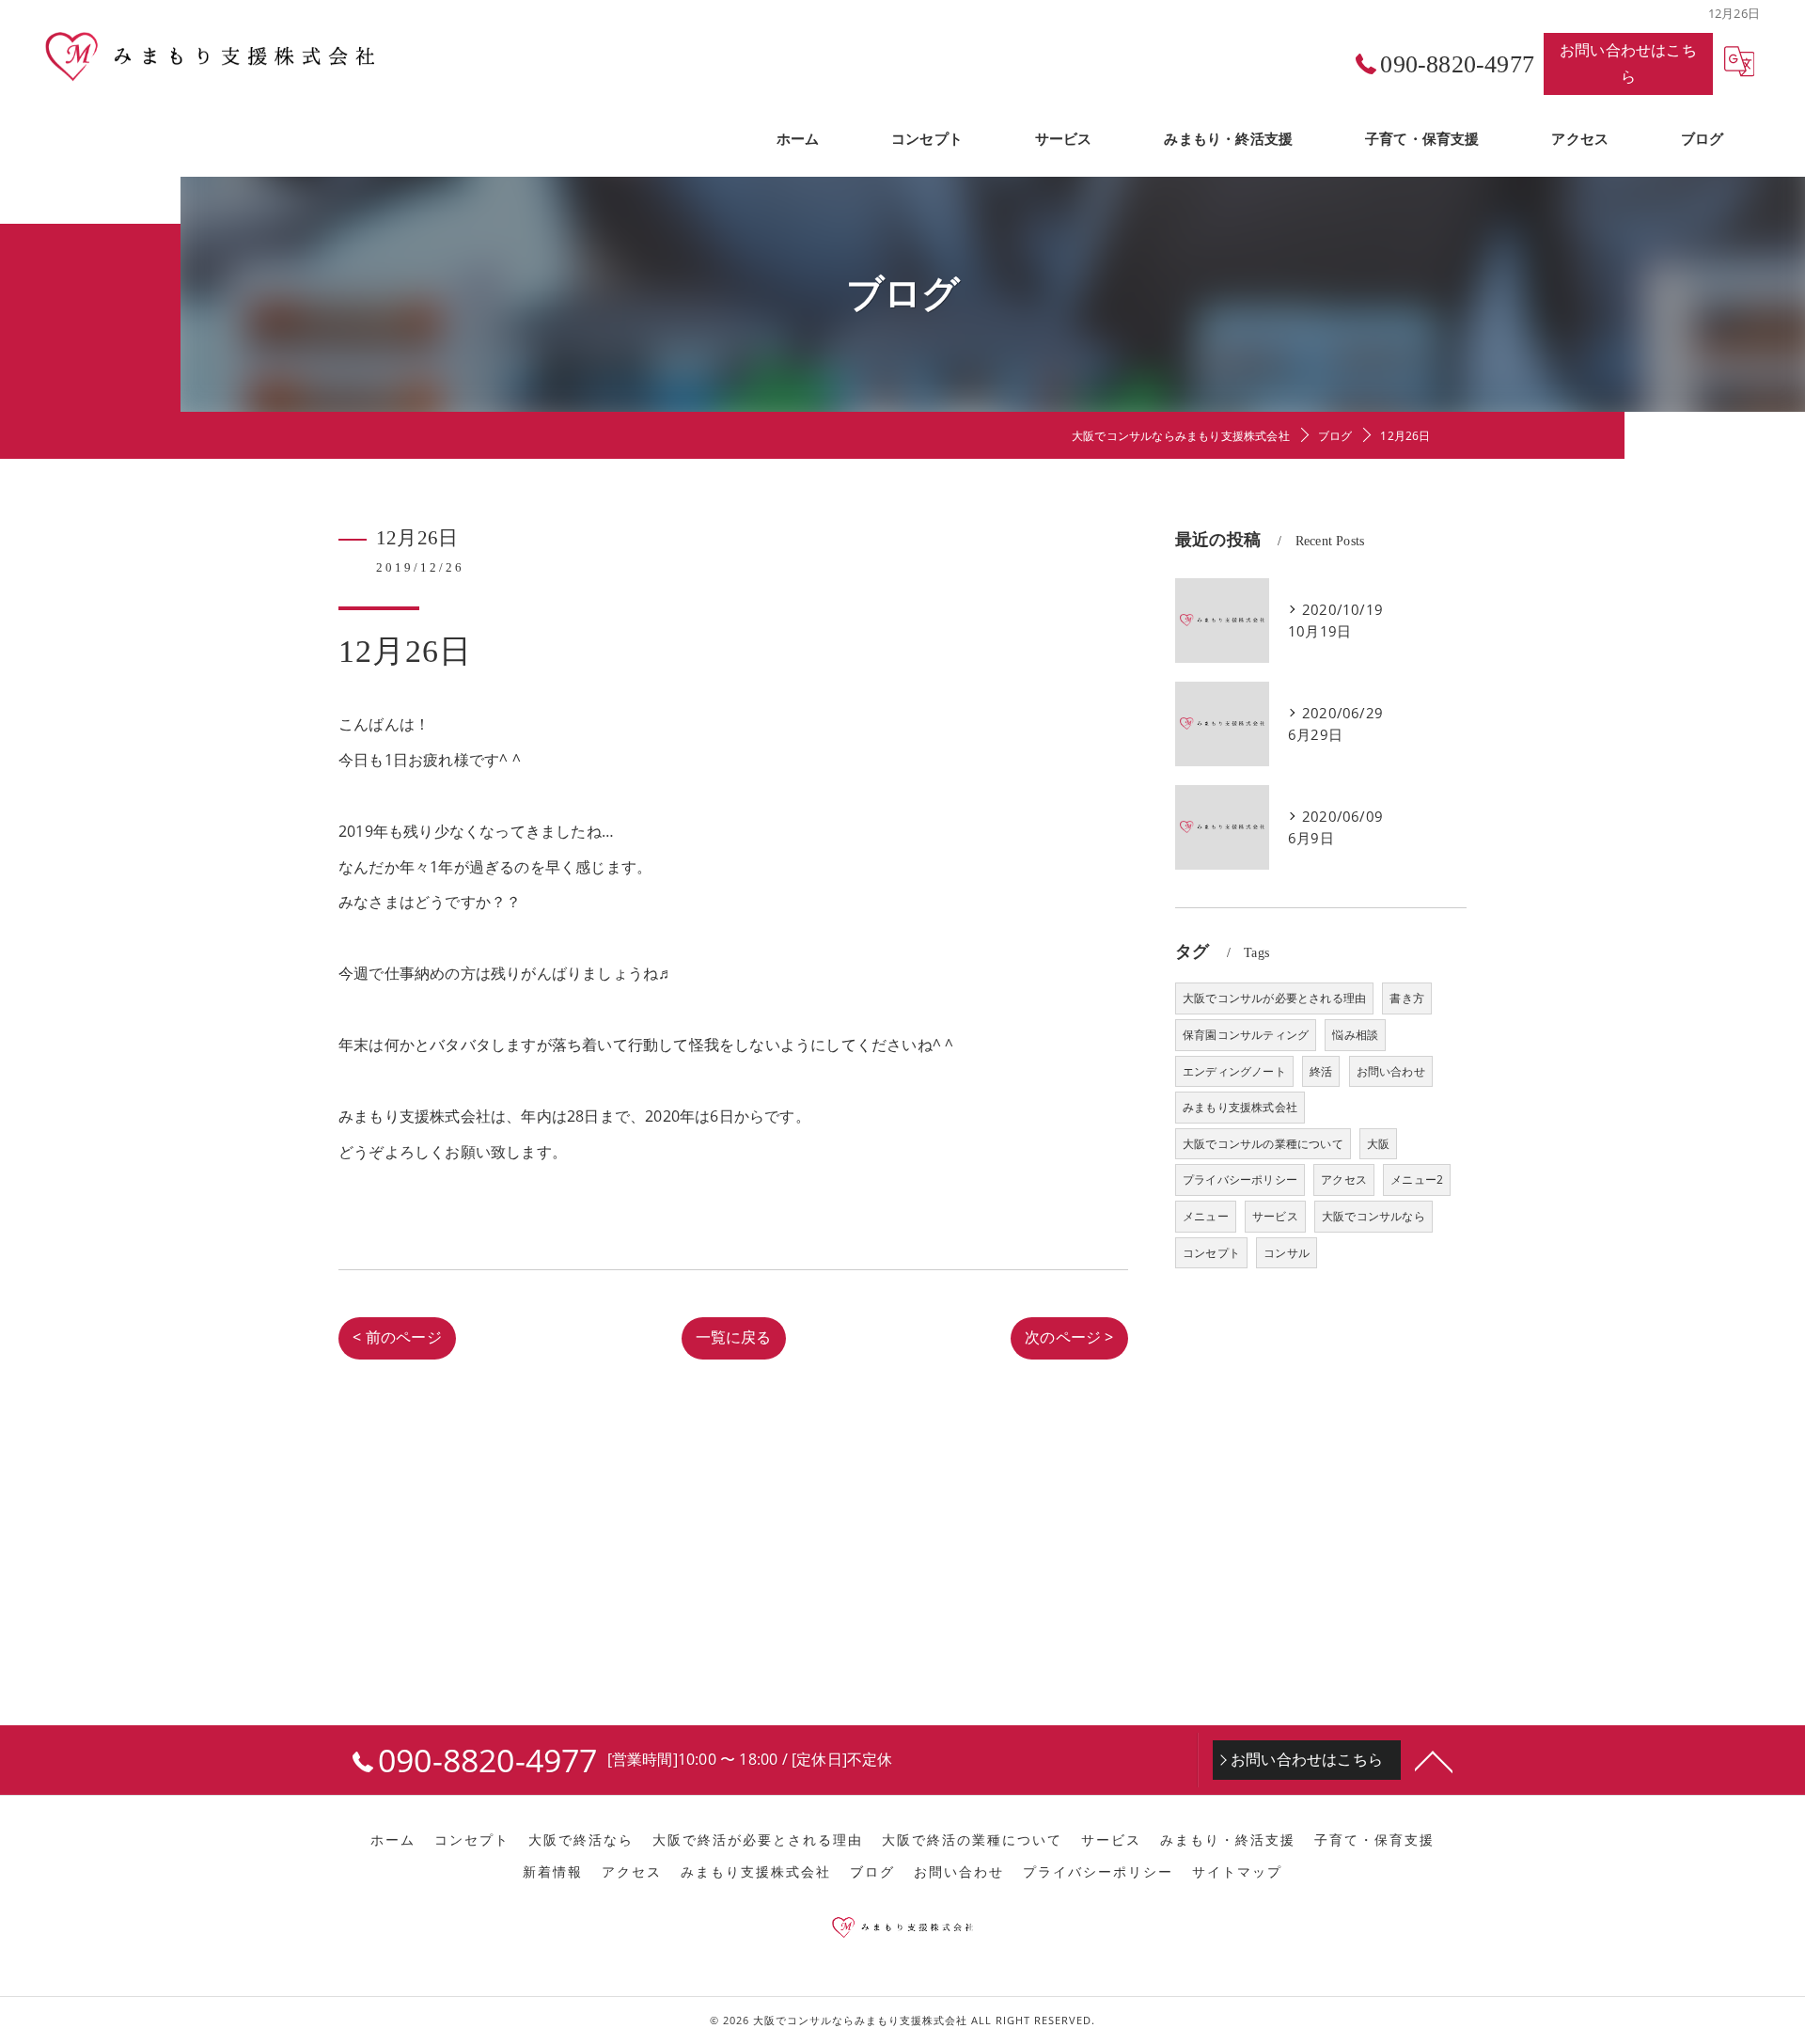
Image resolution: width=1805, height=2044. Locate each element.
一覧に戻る (734, 1337)
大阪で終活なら (581, 1840)
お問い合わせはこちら (1628, 63)
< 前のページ (397, 1337)
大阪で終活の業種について (972, 1840)
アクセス (1344, 1179)
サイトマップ (1237, 1872)
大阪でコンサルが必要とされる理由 (1274, 998)
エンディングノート (1234, 1071)
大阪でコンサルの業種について (1263, 1144)
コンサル (1287, 1253)
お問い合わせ (1391, 1071)
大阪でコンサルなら (1373, 1216)
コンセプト (1211, 1253)
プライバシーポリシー (1240, 1179)
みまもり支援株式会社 (1240, 1107)
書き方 (1407, 998)
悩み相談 (1355, 1035)
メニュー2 (1417, 1179)
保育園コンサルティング (1246, 1035)
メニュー (1206, 1216)
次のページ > (1069, 1337)
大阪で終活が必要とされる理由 (758, 1840)
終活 (1321, 1071)
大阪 (1378, 1144)
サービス (1275, 1216)
